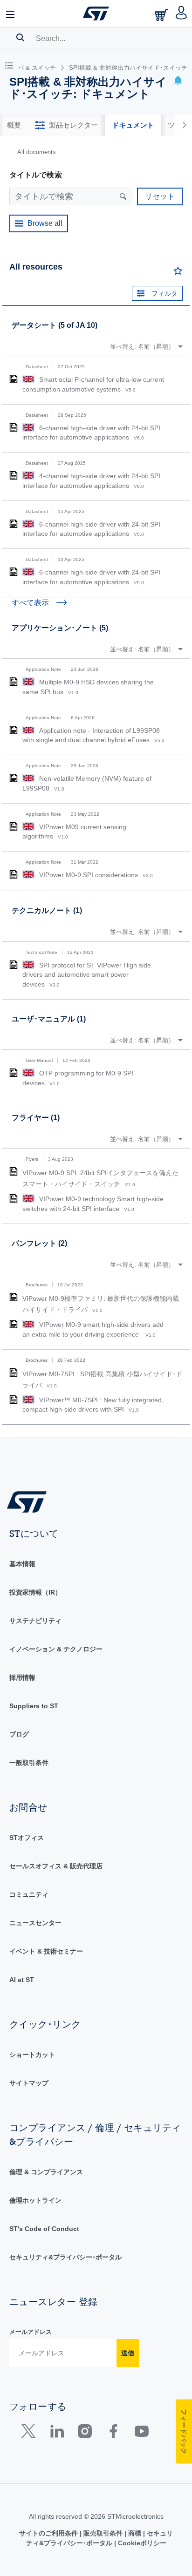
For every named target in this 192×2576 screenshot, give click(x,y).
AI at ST (22, 1980)
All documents (37, 152)
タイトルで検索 (36, 175)
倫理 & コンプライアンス (46, 2172)
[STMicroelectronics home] (96, 14)
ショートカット (32, 2055)
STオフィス (27, 1838)
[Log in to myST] (182, 14)
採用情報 (22, 1677)
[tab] (14, 125)
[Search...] (20, 37)
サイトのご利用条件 (49, 2533)
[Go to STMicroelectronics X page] (31, 2433)
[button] (11, 14)
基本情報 (22, 1564)
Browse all (45, 223)
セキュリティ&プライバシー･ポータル (65, 2257)
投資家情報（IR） (35, 1592)
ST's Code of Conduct (44, 2229)
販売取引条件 (103, 2533)
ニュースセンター (35, 1923)
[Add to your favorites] (178, 273)
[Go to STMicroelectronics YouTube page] (141, 2433)
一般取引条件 (29, 1763)
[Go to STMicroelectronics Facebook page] (113, 2433)
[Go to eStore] (162, 15)
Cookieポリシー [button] (141, 2543)
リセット (160, 196)
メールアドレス (31, 2332)
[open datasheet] (14, 379)
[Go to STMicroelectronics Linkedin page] (57, 2433)
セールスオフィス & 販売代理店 (56, 1866)
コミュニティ (29, 1894)
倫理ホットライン (35, 2200)
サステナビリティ (35, 1621)
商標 (135, 2533)
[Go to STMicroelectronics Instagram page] (85, 2433)
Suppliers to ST (34, 1706)
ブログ (19, 1734)
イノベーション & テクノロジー (56, 1649)
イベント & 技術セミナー (46, 1951)
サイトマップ (29, 2083)
